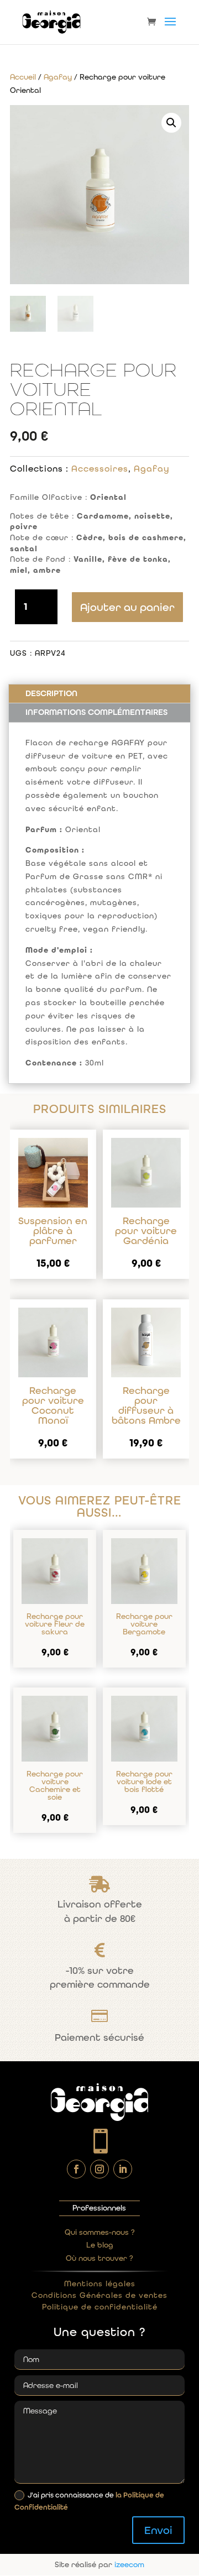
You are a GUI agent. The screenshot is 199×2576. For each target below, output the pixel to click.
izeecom (129, 2564)
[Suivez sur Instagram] (99, 2169)
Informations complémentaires (96, 712)
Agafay (58, 77)
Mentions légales (100, 2284)
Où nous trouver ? (99, 2258)
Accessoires (100, 469)
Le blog (100, 2245)
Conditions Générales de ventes (99, 2295)
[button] (171, 123)
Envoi (158, 2530)
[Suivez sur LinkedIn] (123, 2169)
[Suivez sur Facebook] (76, 2169)
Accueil (23, 77)
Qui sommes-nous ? (100, 2232)
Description (51, 693)
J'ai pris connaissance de (89, 2501)
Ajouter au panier (127, 607)
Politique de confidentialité (100, 2307)
